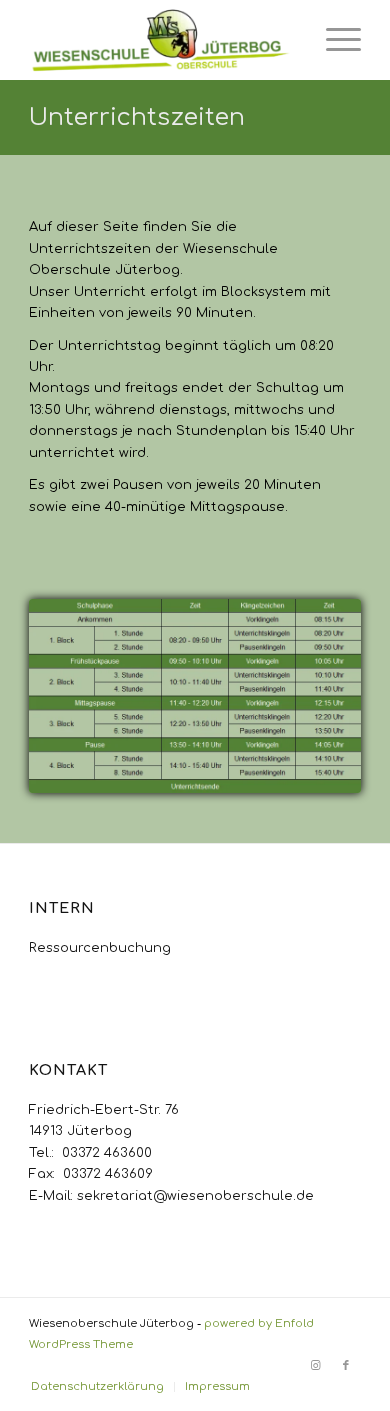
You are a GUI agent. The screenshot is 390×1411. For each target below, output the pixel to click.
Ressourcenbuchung (100, 948)
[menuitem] (333, 40)
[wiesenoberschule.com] (161, 40)
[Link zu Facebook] (346, 1366)
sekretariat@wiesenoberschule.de (195, 1196)
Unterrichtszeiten (137, 117)
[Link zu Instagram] (316, 1366)
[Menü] (333, 40)
